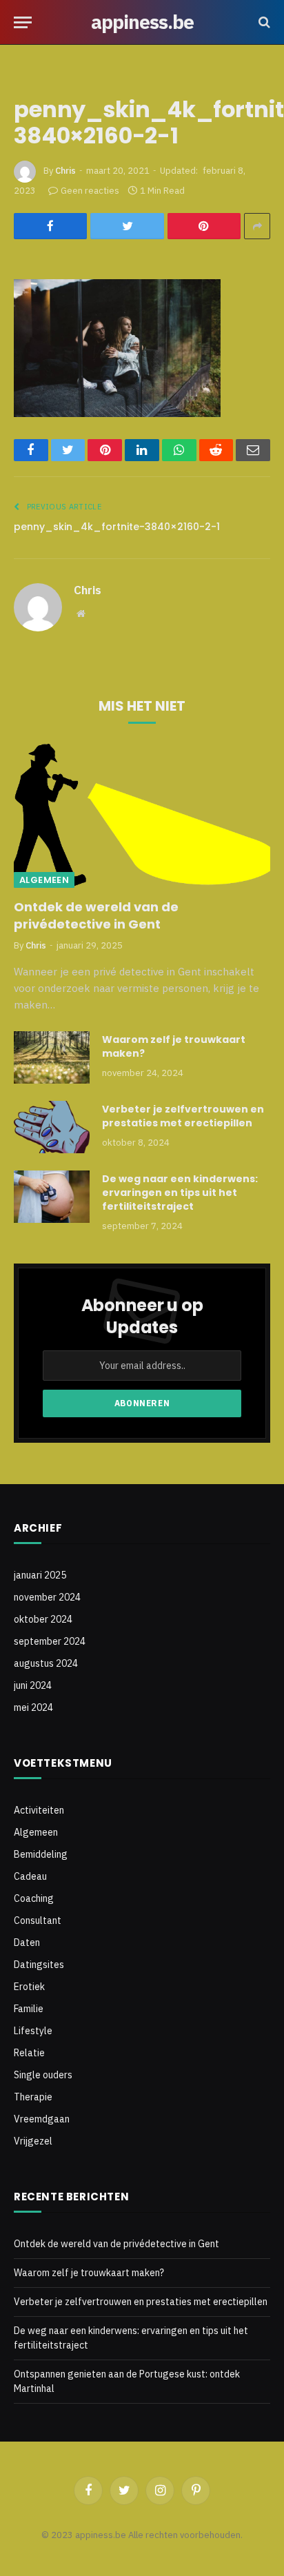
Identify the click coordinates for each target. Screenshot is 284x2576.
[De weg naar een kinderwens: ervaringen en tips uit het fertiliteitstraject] (52, 1197)
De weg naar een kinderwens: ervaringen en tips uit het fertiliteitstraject (180, 1193)
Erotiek (29, 1987)
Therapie (33, 2097)
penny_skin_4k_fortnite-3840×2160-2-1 (117, 527)
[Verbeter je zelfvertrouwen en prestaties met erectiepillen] (52, 1127)
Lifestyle (33, 2031)
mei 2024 (33, 1707)
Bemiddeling (41, 1854)
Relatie (29, 2053)
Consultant (38, 1920)
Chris (65, 171)
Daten (27, 1943)
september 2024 (50, 1641)
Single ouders (43, 2075)
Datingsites (39, 1965)
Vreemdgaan (42, 2119)
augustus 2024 (46, 1663)
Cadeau (30, 1876)
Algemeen (44, 880)
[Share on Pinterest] (204, 226)
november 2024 (47, 1597)
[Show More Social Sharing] (257, 226)
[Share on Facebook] (50, 226)
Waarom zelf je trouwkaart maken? (89, 2273)
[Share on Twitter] (127, 226)
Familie (29, 2009)
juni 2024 (33, 1685)
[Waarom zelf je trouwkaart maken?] (52, 1057)
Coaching (34, 1898)
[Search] (263, 22)
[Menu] (23, 22)
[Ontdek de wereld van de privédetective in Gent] (142, 816)
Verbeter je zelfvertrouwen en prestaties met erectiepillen (183, 1116)
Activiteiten (39, 1810)
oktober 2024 (43, 1619)
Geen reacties (90, 191)
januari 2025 (40, 1575)
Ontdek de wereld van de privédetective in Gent (96, 915)
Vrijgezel (33, 2141)
